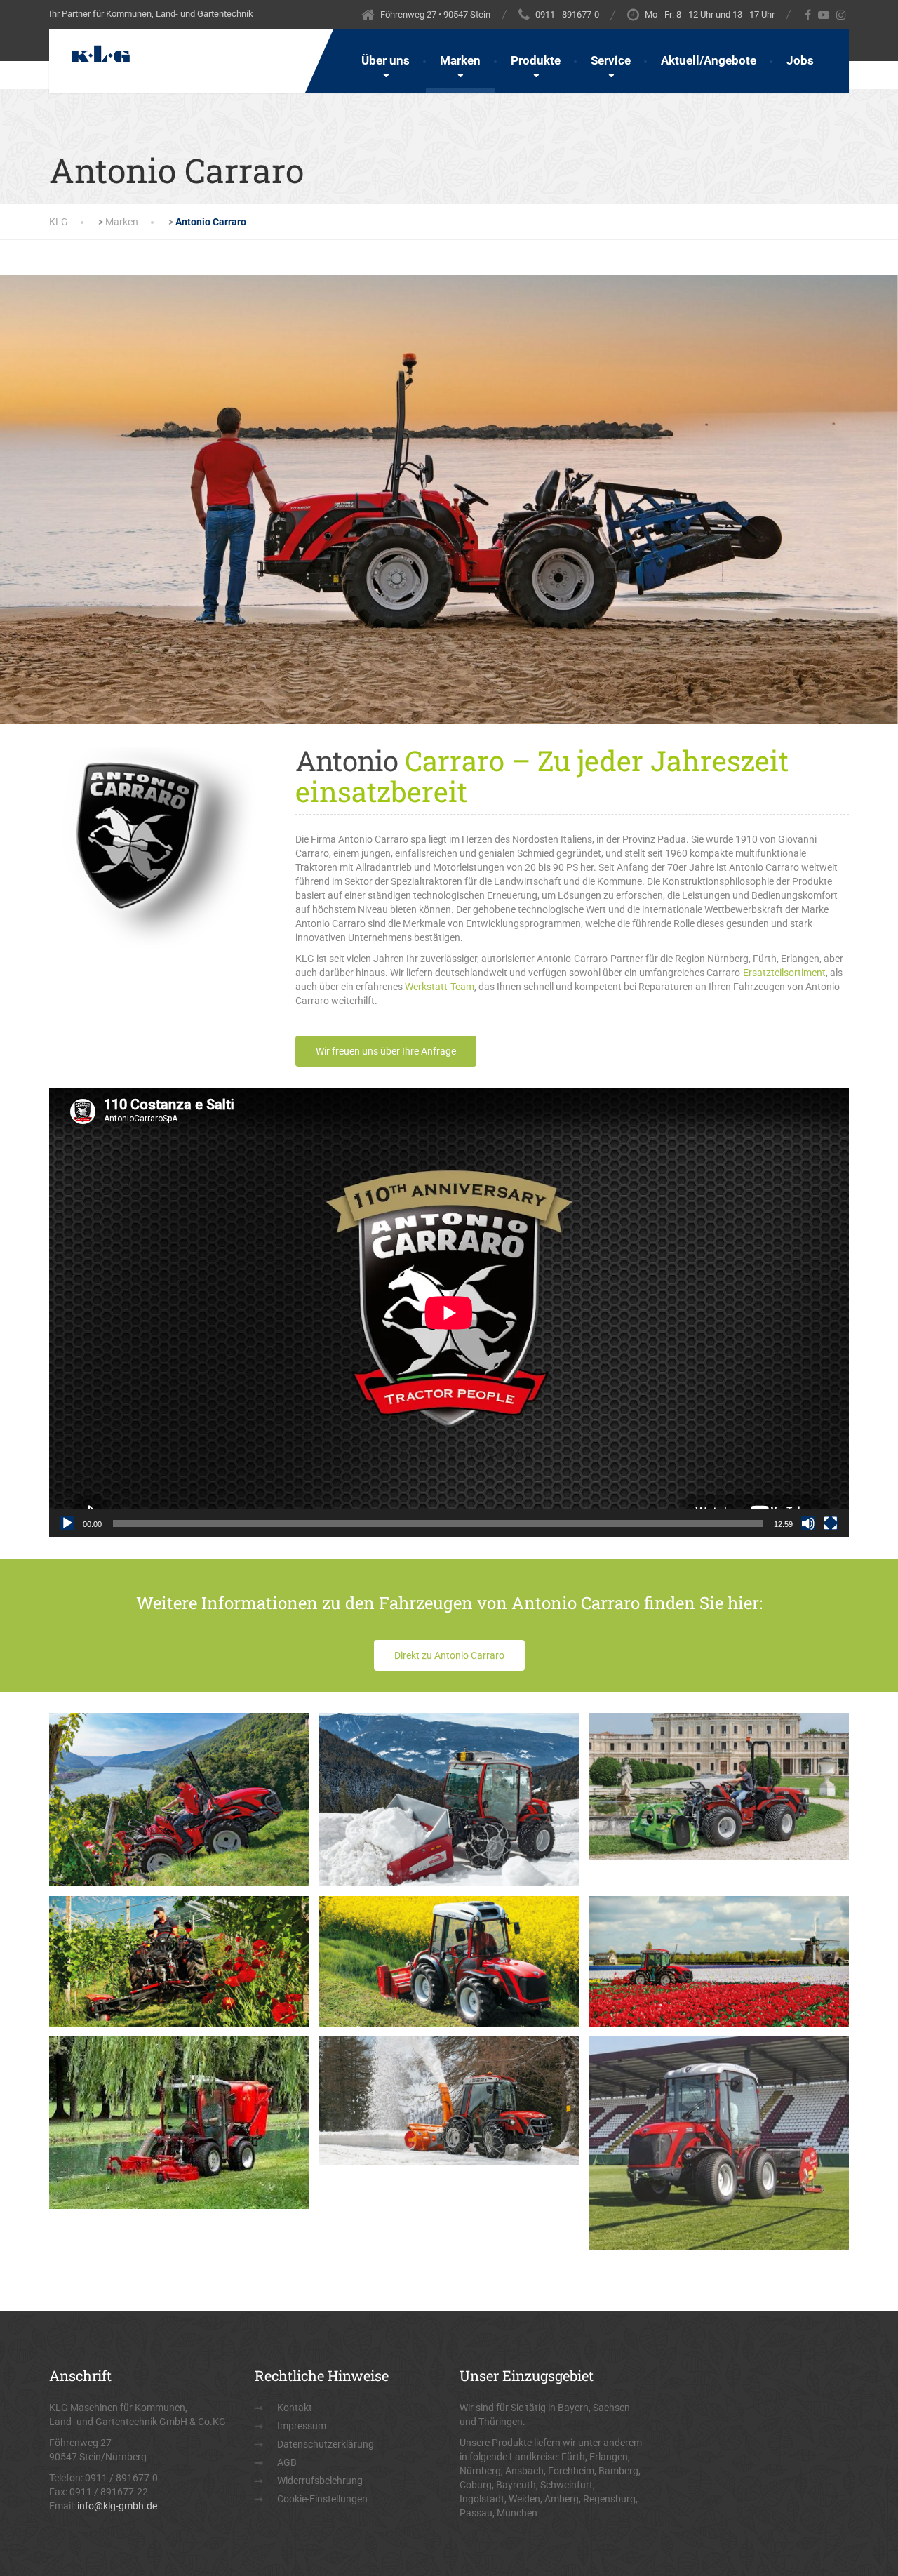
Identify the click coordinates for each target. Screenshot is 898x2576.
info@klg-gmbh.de (117, 2506)
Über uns (386, 60)
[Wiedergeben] (67, 1523)
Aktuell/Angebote (709, 60)
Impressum (302, 2426)
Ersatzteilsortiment (784, 973)
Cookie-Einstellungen (322, 2499)
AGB (287, 2462)
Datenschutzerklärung (326, 2444)
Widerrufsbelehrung (320, 2481)
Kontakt (295, 2408)
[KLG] (91, 47)
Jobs (800, 60)
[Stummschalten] (808, 1523)
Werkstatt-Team (440, 987)
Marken (460, 60)
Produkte (536, 60)
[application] (449, 1313)
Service (611, 60)
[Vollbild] (831, 1523)
